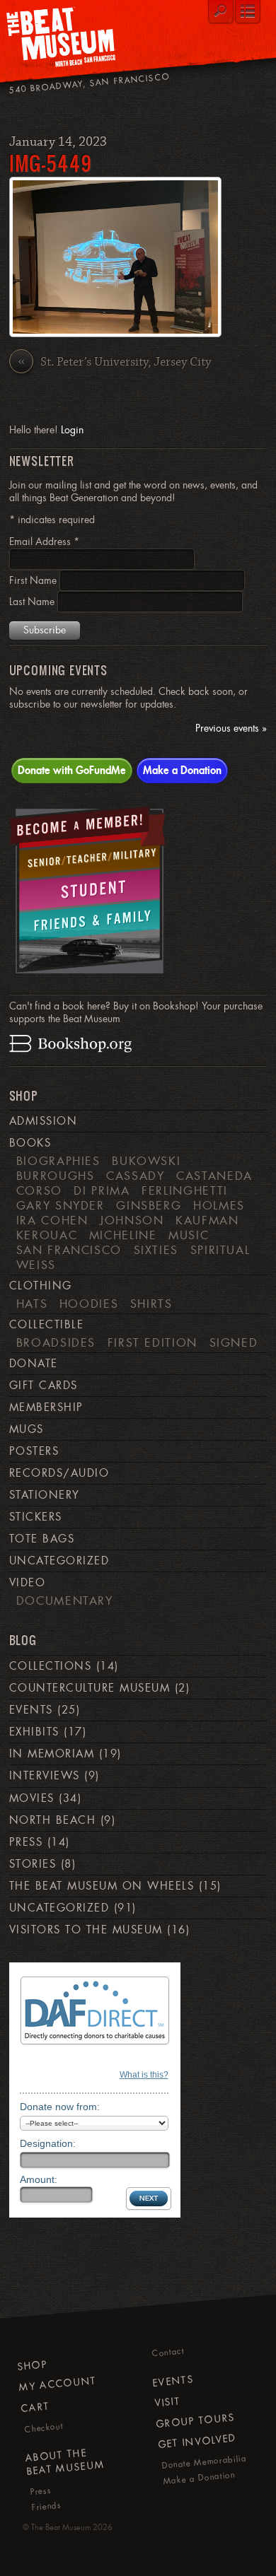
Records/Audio (59, 1473)
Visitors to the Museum (86, 1930)
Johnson (132, 1220)
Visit (167, 2402)
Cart (35, 2407)
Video (27, 1583)
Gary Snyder (61, 1205)
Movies (32, 1798)
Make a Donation (182, 770)
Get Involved (196, 2442)
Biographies (58, 1161)
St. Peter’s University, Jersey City (114, 362)
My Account (58, 2384)
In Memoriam (52, 1754)
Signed (234, 1342)
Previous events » (231, 728)
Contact (168, 2353)
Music (189, 1235)
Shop (32, 2365)
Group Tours (196, 2421)
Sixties (156, 1250)
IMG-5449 (51, 163)
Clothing (41, 1286)
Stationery (45, 1495)
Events (31, 1710)
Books (30, 1143)
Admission (43, 1121)
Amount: (39, 2179)
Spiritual (220, 1250)
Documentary (65, 1600)
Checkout (44, 2428)
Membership (46, 1407)
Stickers (36, 1517)
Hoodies (89, 1304)
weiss (36, 1265)
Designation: (48, 2143)
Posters (34, 1451)
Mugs (27, 1429)
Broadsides (56, 1342)
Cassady (136, 1176)
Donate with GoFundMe (72, 770)
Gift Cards (44, 1386)
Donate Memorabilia (204, 2462)
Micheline (123, 1235)
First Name (34, 580)
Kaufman (207, 1220)
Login (72, 430)
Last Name (33, 602)
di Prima (102, 1190)
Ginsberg (149, 1205)
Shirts (151, 1304)
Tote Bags (42, 1539)
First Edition (153, 1342)
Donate (34, 1364)
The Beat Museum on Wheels (102, 1886)
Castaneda (214, 1176)
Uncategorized (59, 1561)
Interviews (45, 1776)
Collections (50, 1666)
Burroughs (56, 1176)
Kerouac (47, 1235)
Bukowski (146, 1161)
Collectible (46, 1325)
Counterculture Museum (90, 1688)
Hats (32, 1304)
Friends (46, 2506)
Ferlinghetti (185, 1190)
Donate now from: (60, 2107)
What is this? (144, 2075)
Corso (39, 1190)
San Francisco (69, 1250)
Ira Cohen (52, 1220)
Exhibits (34, 1732)
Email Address (44, 541)
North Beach (52, 1820)
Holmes (219, 1205)
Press (26, 1842)
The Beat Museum (61, 2527)
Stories (33, 1864)
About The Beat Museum (65, 2462)
